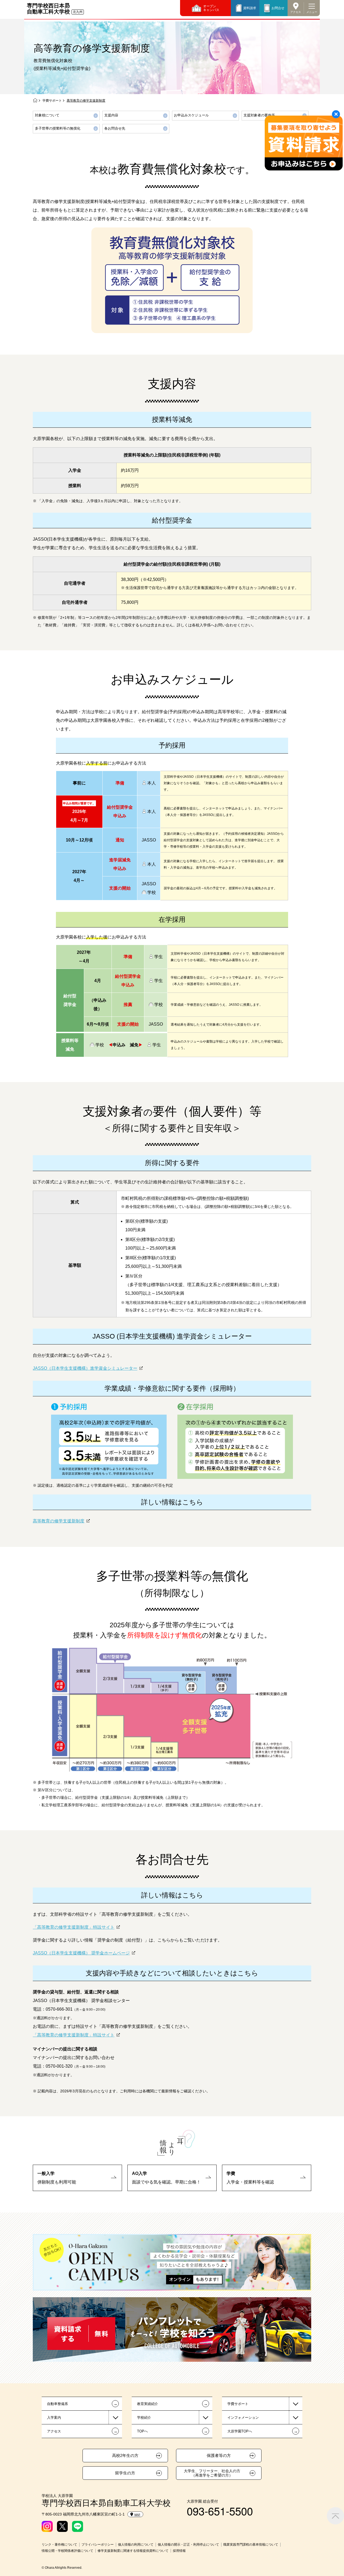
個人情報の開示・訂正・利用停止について (188, 2545)
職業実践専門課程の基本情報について (251, 2545)
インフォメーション (243, 2418)
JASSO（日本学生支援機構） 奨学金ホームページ (81, 1953)
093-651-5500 (220, 2511)
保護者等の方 (219, 2456)
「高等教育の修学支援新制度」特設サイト (74, 1927)
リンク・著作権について (59, 2545)
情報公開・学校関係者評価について (67, 2551)
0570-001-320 (59, 2066)
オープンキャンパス (211, 8)
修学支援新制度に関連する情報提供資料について (133, 2551)
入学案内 (54, 2418)
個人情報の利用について (136, 2545)
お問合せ (278, 8)
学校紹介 (144, 2418)
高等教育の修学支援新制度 (59, 1521)
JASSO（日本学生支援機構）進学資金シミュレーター (85, 1368)
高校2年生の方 (125, 2456)
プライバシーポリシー (98, 2545)
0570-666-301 (59, 2009)
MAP (137, 2515)
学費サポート (52, 101)
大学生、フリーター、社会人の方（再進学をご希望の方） (212, 2473)
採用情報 (179, 2551)
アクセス (296, 12)
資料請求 (250, 8)
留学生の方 (125, 2473)
